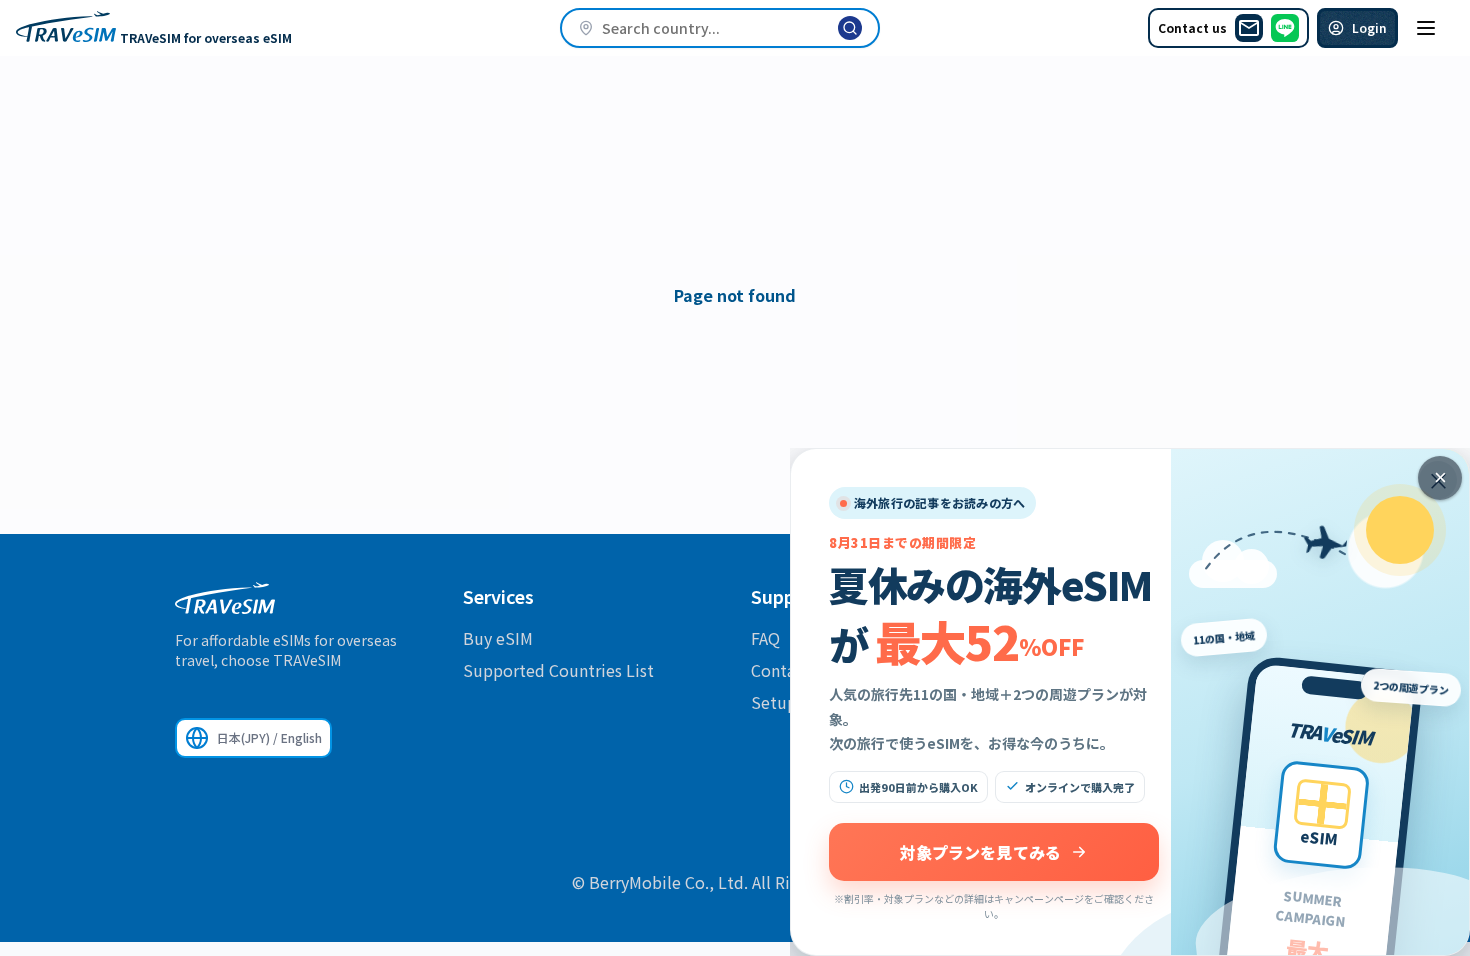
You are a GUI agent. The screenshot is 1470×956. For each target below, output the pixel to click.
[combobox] (720, 28)
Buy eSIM (498, 638)
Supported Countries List (558, 670)
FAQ (765, 638)
